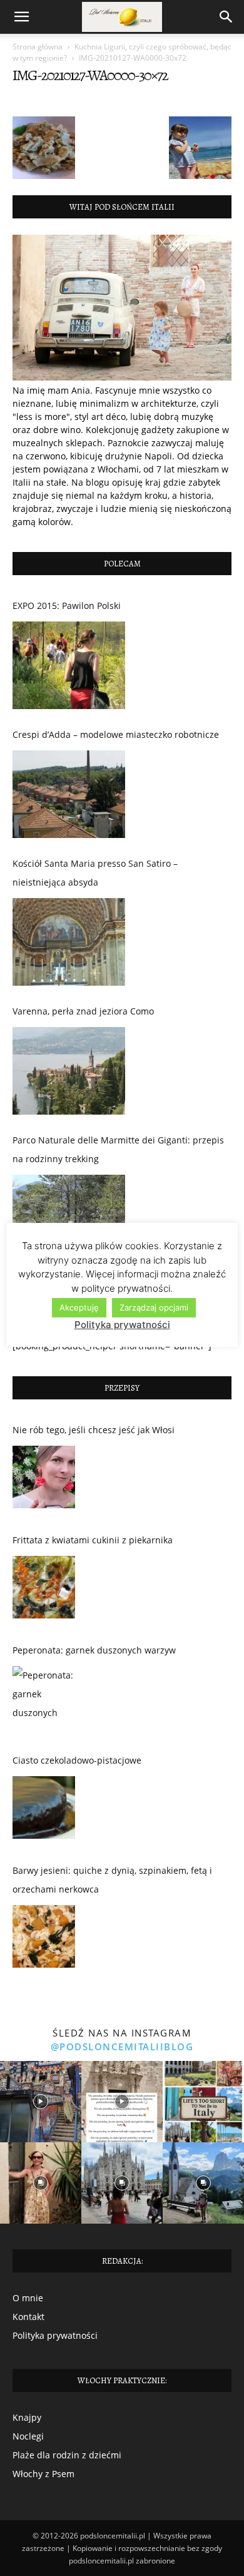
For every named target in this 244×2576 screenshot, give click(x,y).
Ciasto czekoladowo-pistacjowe (77, 1760)
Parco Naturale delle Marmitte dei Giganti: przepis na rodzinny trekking (118, 1149)
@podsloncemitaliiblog (122, 2047)
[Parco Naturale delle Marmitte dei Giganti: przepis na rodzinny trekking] (69, 1219)
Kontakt (28, 2317)
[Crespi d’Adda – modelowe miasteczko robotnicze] (69, 794)
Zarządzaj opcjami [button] (154, 1307)
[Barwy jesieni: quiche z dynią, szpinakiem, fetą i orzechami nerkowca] (44, 1940)
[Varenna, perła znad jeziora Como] (69, 1071)
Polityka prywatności (55, 2335)
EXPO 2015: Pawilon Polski (67, 606)
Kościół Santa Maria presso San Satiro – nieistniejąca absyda (95, 873)
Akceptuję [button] (79, 1307)
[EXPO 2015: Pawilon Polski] (69, 665)
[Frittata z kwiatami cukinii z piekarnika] (44, 1590)
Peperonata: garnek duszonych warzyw (94, 1650)
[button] (21, 17)
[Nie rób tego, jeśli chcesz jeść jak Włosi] (44, 1480)
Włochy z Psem (43, 2474)
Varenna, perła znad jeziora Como (83, 1011)
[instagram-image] (41, 2102)
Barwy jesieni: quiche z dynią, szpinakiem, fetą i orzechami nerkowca (112, 1880)
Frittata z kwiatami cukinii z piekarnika (93, 1540)
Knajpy (27, 2417)
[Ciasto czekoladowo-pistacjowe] (44, 1811)
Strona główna (38, 47)
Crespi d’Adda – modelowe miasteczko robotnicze (116, 734)
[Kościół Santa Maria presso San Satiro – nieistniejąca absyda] (69, 942)
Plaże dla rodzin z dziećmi (67, 2455)
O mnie (28, 2298)
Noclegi (28, 2436)
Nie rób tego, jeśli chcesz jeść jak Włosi (94, 1430)
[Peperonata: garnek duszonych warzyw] (44, 1700)
